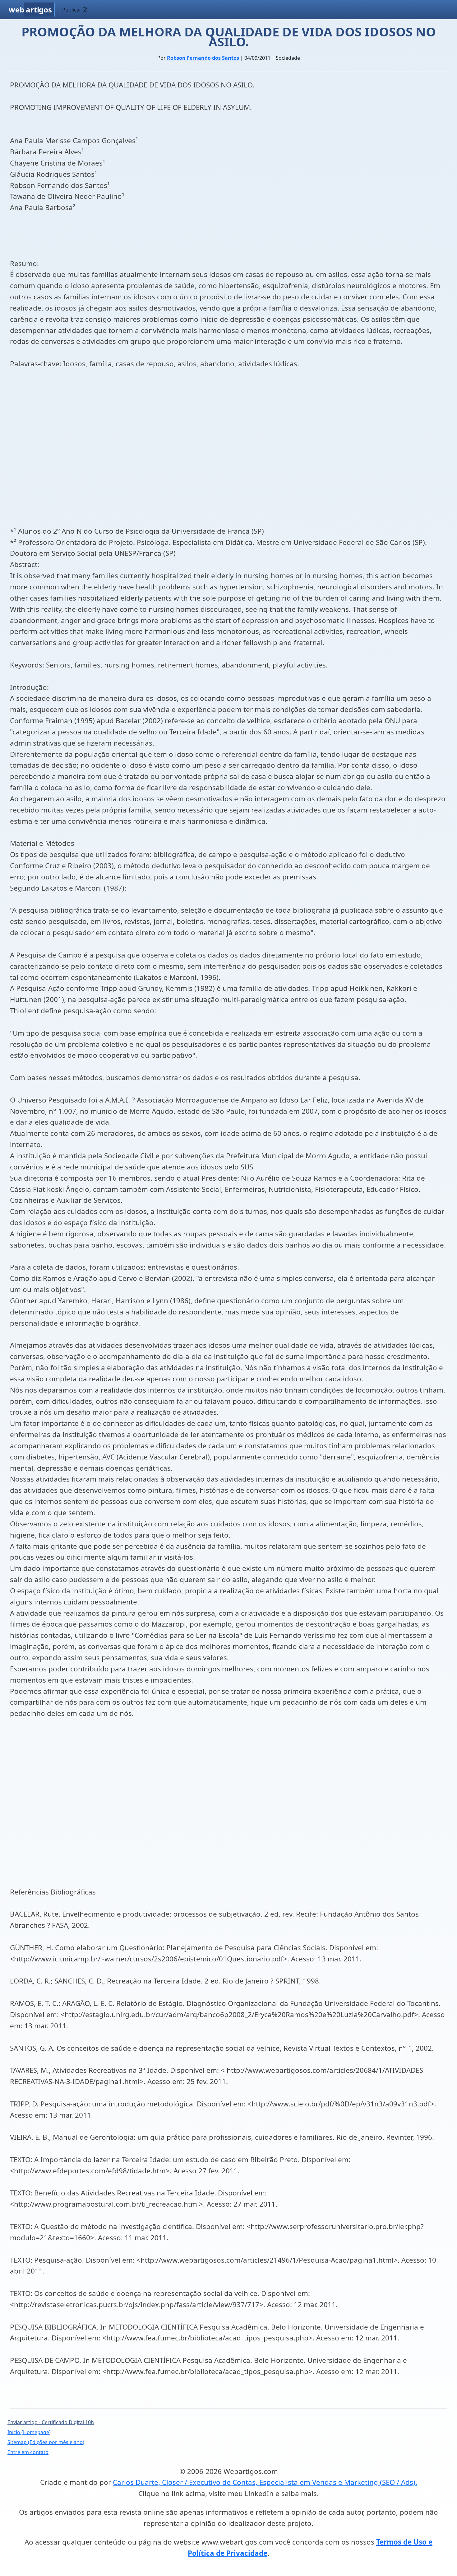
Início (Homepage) (29, 2432)
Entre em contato (28, 2452)
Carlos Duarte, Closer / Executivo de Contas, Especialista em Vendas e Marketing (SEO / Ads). (265, 2482)
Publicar (72, 10)
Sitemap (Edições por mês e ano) (46, 2442)
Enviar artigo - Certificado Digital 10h (51, 2422)
